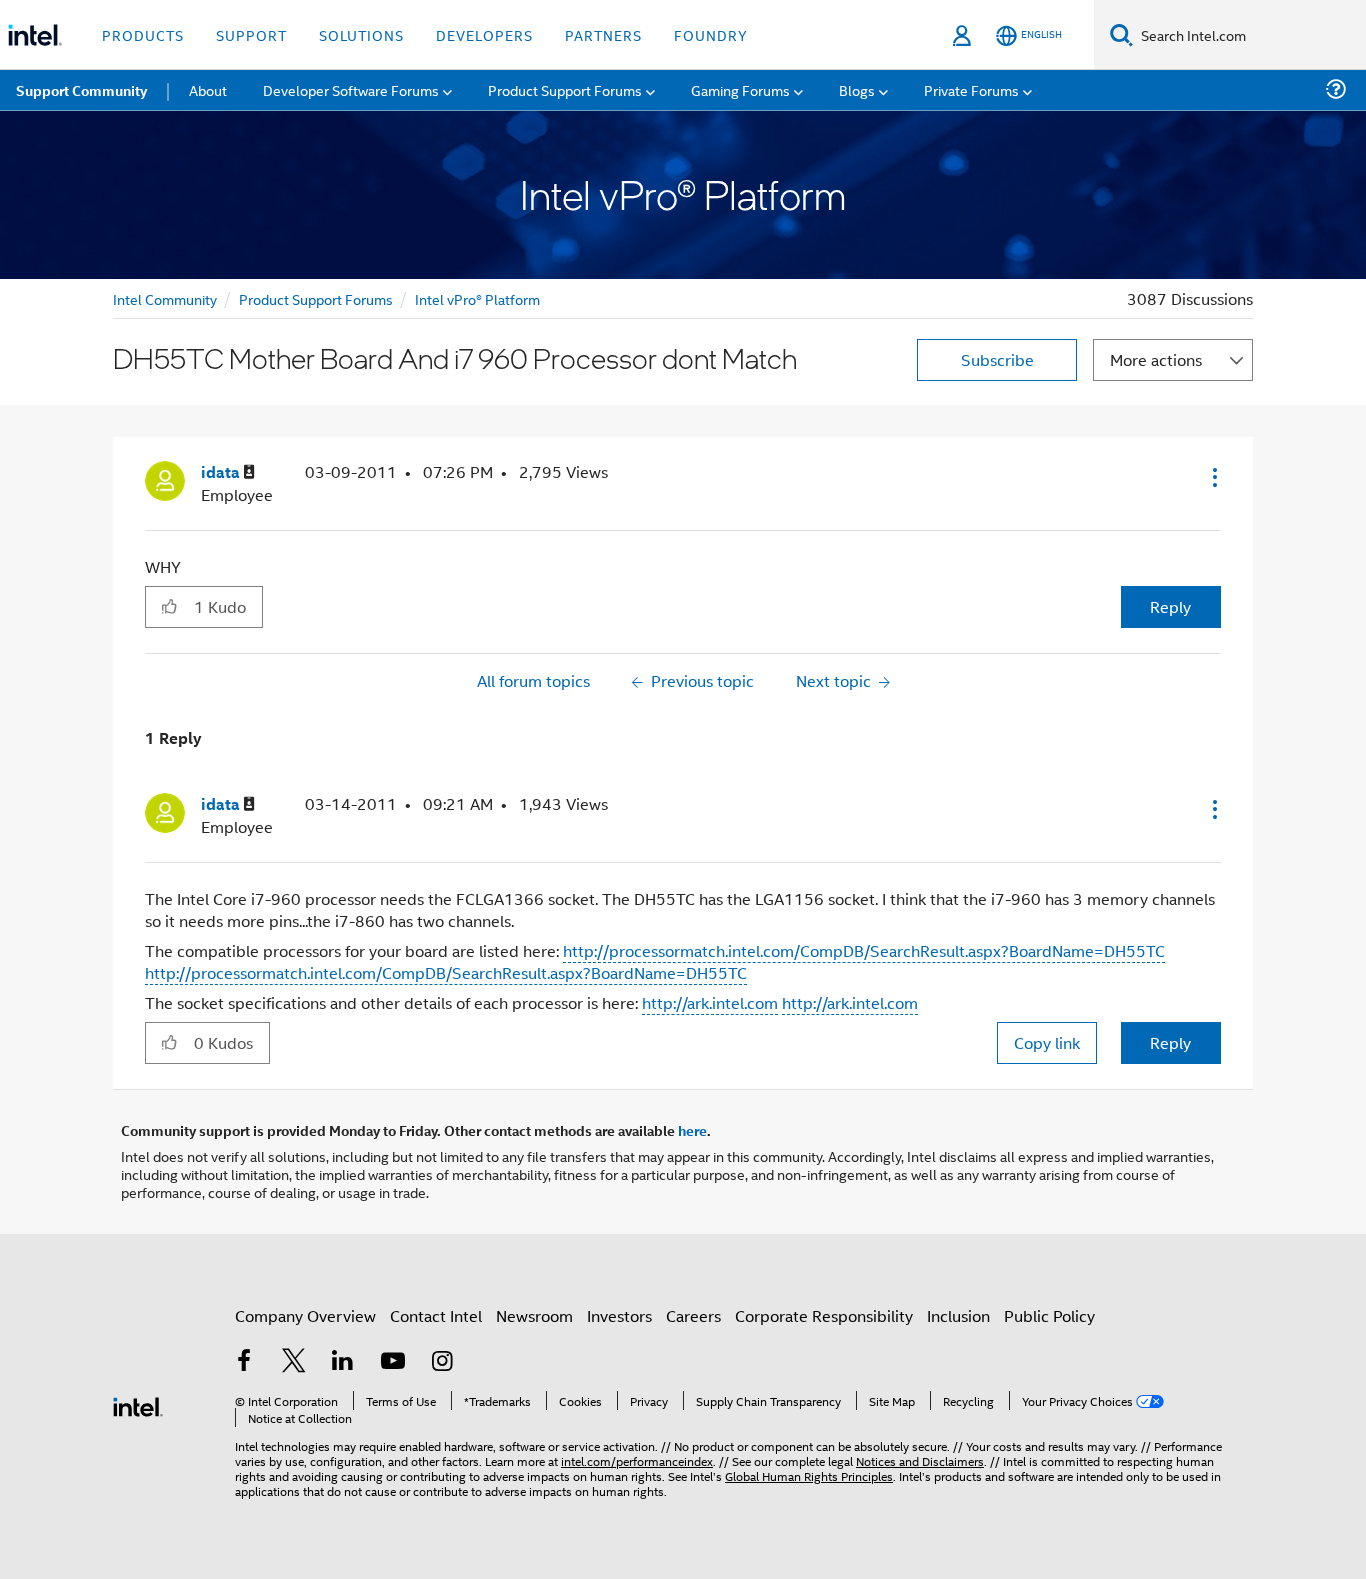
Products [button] (143, 34)
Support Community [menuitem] (81, 90)
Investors (619, 1315)
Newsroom (534, 1315)
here (692, 1130)
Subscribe (997, 359)
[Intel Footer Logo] (138, 1404)
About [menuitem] (208, 89)
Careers (693, 1315)
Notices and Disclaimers (920, 1460)
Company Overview (305, 1315)
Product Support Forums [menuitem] (565, 89)
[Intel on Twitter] (294, 1362)
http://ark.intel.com (710, 1002)
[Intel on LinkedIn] (343, 1362)
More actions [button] (1156, 359)
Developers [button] (484, 34)
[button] (1213, 477)
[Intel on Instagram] (442, 1362)
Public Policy (1049, 1315)
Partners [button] (603, 34)
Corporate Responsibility (824, 1315)
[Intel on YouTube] (393, 1362)
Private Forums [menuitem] (971, 89)
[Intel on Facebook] (244, 1362)
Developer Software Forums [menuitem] (351, 89)
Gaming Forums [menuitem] (740, 89)
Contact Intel (436, 1315)
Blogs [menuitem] (857, 89)
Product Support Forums (316, 298)
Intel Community (165, 298)
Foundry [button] (711, 34)
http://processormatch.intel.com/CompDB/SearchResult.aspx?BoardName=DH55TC (864, 950)
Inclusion (958, 1315)
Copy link (1047, 1042)
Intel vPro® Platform (477, 298)
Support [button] (251, 34)
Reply (1170, 606)
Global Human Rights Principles (809, 1475)
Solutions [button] (361, 34)
